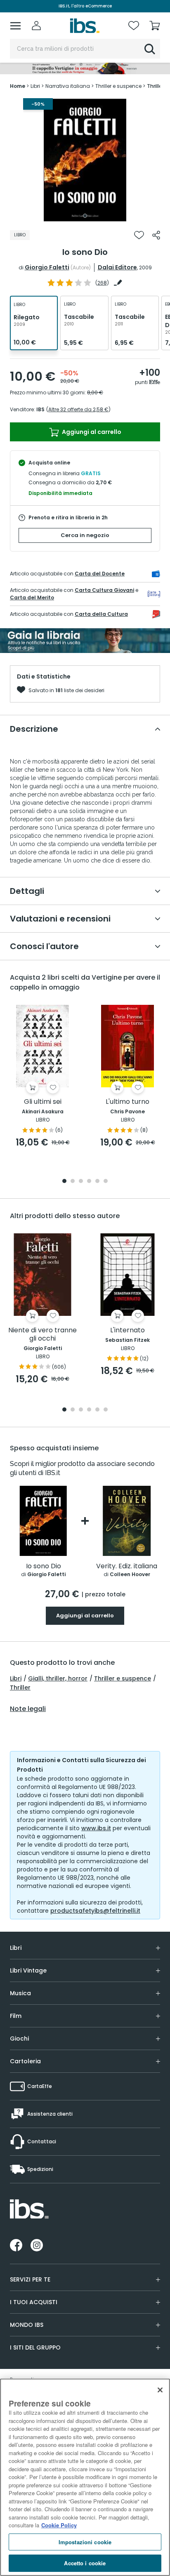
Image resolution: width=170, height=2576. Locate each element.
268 (102, 283)
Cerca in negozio (85, 535)
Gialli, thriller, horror (58, 1678)
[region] (85, 2477)
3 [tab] (81, 1182)
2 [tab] (73, 1182)
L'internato (127, 1330)
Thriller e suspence (123, 1678)
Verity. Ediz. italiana (127, 1566)
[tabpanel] (85, 160)
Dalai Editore (117, 267)
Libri (16, 1678)
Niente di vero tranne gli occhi (42, 1335)
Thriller (20, 1687)
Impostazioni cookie (85, 2542)
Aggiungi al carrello (91, 432)
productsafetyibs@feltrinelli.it (95, 1911)
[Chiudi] (160, 2390)
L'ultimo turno (127, 1102)
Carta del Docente (100, 574)
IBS (40, 409)
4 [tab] (89, 1182)
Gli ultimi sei (43, 1102)
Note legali (28, 1709)
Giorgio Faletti (47, 267)
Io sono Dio (44, 1566)
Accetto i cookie (85, 2563)
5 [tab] (97, 1182)
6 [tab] (106, 1182)
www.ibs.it (96, 1828)
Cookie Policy (59, 2525)
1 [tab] (85, 216)
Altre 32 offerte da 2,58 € (78, 409)
